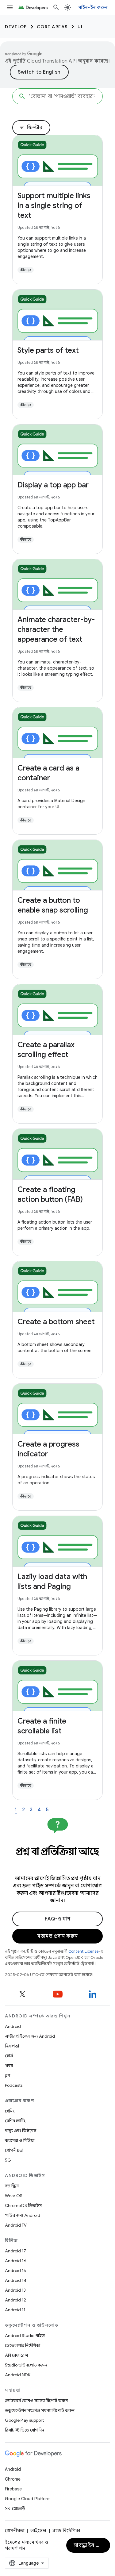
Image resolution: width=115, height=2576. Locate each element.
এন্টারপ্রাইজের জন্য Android (30, 2036)
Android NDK (18, 2375)
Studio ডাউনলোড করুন (26, 2365)
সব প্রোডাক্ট (15, 2509)
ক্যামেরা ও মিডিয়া (20, 2140)
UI (80, 27)
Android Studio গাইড (25, 2336)
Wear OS (14, 2196)
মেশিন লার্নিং (15, 2121)
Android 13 (15, 2290)
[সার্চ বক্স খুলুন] (56, 7)
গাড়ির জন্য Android (23, 2215)
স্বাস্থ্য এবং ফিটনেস (21, 2131)
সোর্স (9, 2056)
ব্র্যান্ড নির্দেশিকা (66, 2531)
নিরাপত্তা (12, 2046)
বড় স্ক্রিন (12, 2186)
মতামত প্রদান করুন (57, 1936)
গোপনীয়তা (14, 2150)
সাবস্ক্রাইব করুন (90, 2545)
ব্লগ (8, 2075)
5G (8, 2160)
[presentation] (57, 1858)
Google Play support (24, 2420)
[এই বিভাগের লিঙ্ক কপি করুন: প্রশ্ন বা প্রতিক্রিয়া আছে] (58, 1865)
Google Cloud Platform (28, 2499)
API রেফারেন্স (16, 2355)
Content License (84, 1951)
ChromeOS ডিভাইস (23, 2205)
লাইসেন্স (38, 2531)
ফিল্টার (31, 128)
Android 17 (15, 2251)
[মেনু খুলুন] (10, 7)
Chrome (13, 2479)
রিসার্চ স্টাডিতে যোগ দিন (25, 2430)
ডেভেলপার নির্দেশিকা (23, 2345)
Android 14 (16, 2280)
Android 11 (15, 2310)
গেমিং (10, 2111)
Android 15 (15, 2270)
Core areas (52, 27)
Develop (16, 27)
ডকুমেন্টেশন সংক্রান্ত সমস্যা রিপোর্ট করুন (40, 2410)
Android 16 (16, 2261)
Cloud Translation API (52, 61)
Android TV (16, 2225)
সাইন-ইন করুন (93, 7)
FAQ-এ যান (57, 1919)
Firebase (13, 2489)
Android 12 (15, 2300)
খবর (9, 2066)
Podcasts (14, 2085)
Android (13, 2026)
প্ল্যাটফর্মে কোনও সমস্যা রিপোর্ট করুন (36, 2401)
